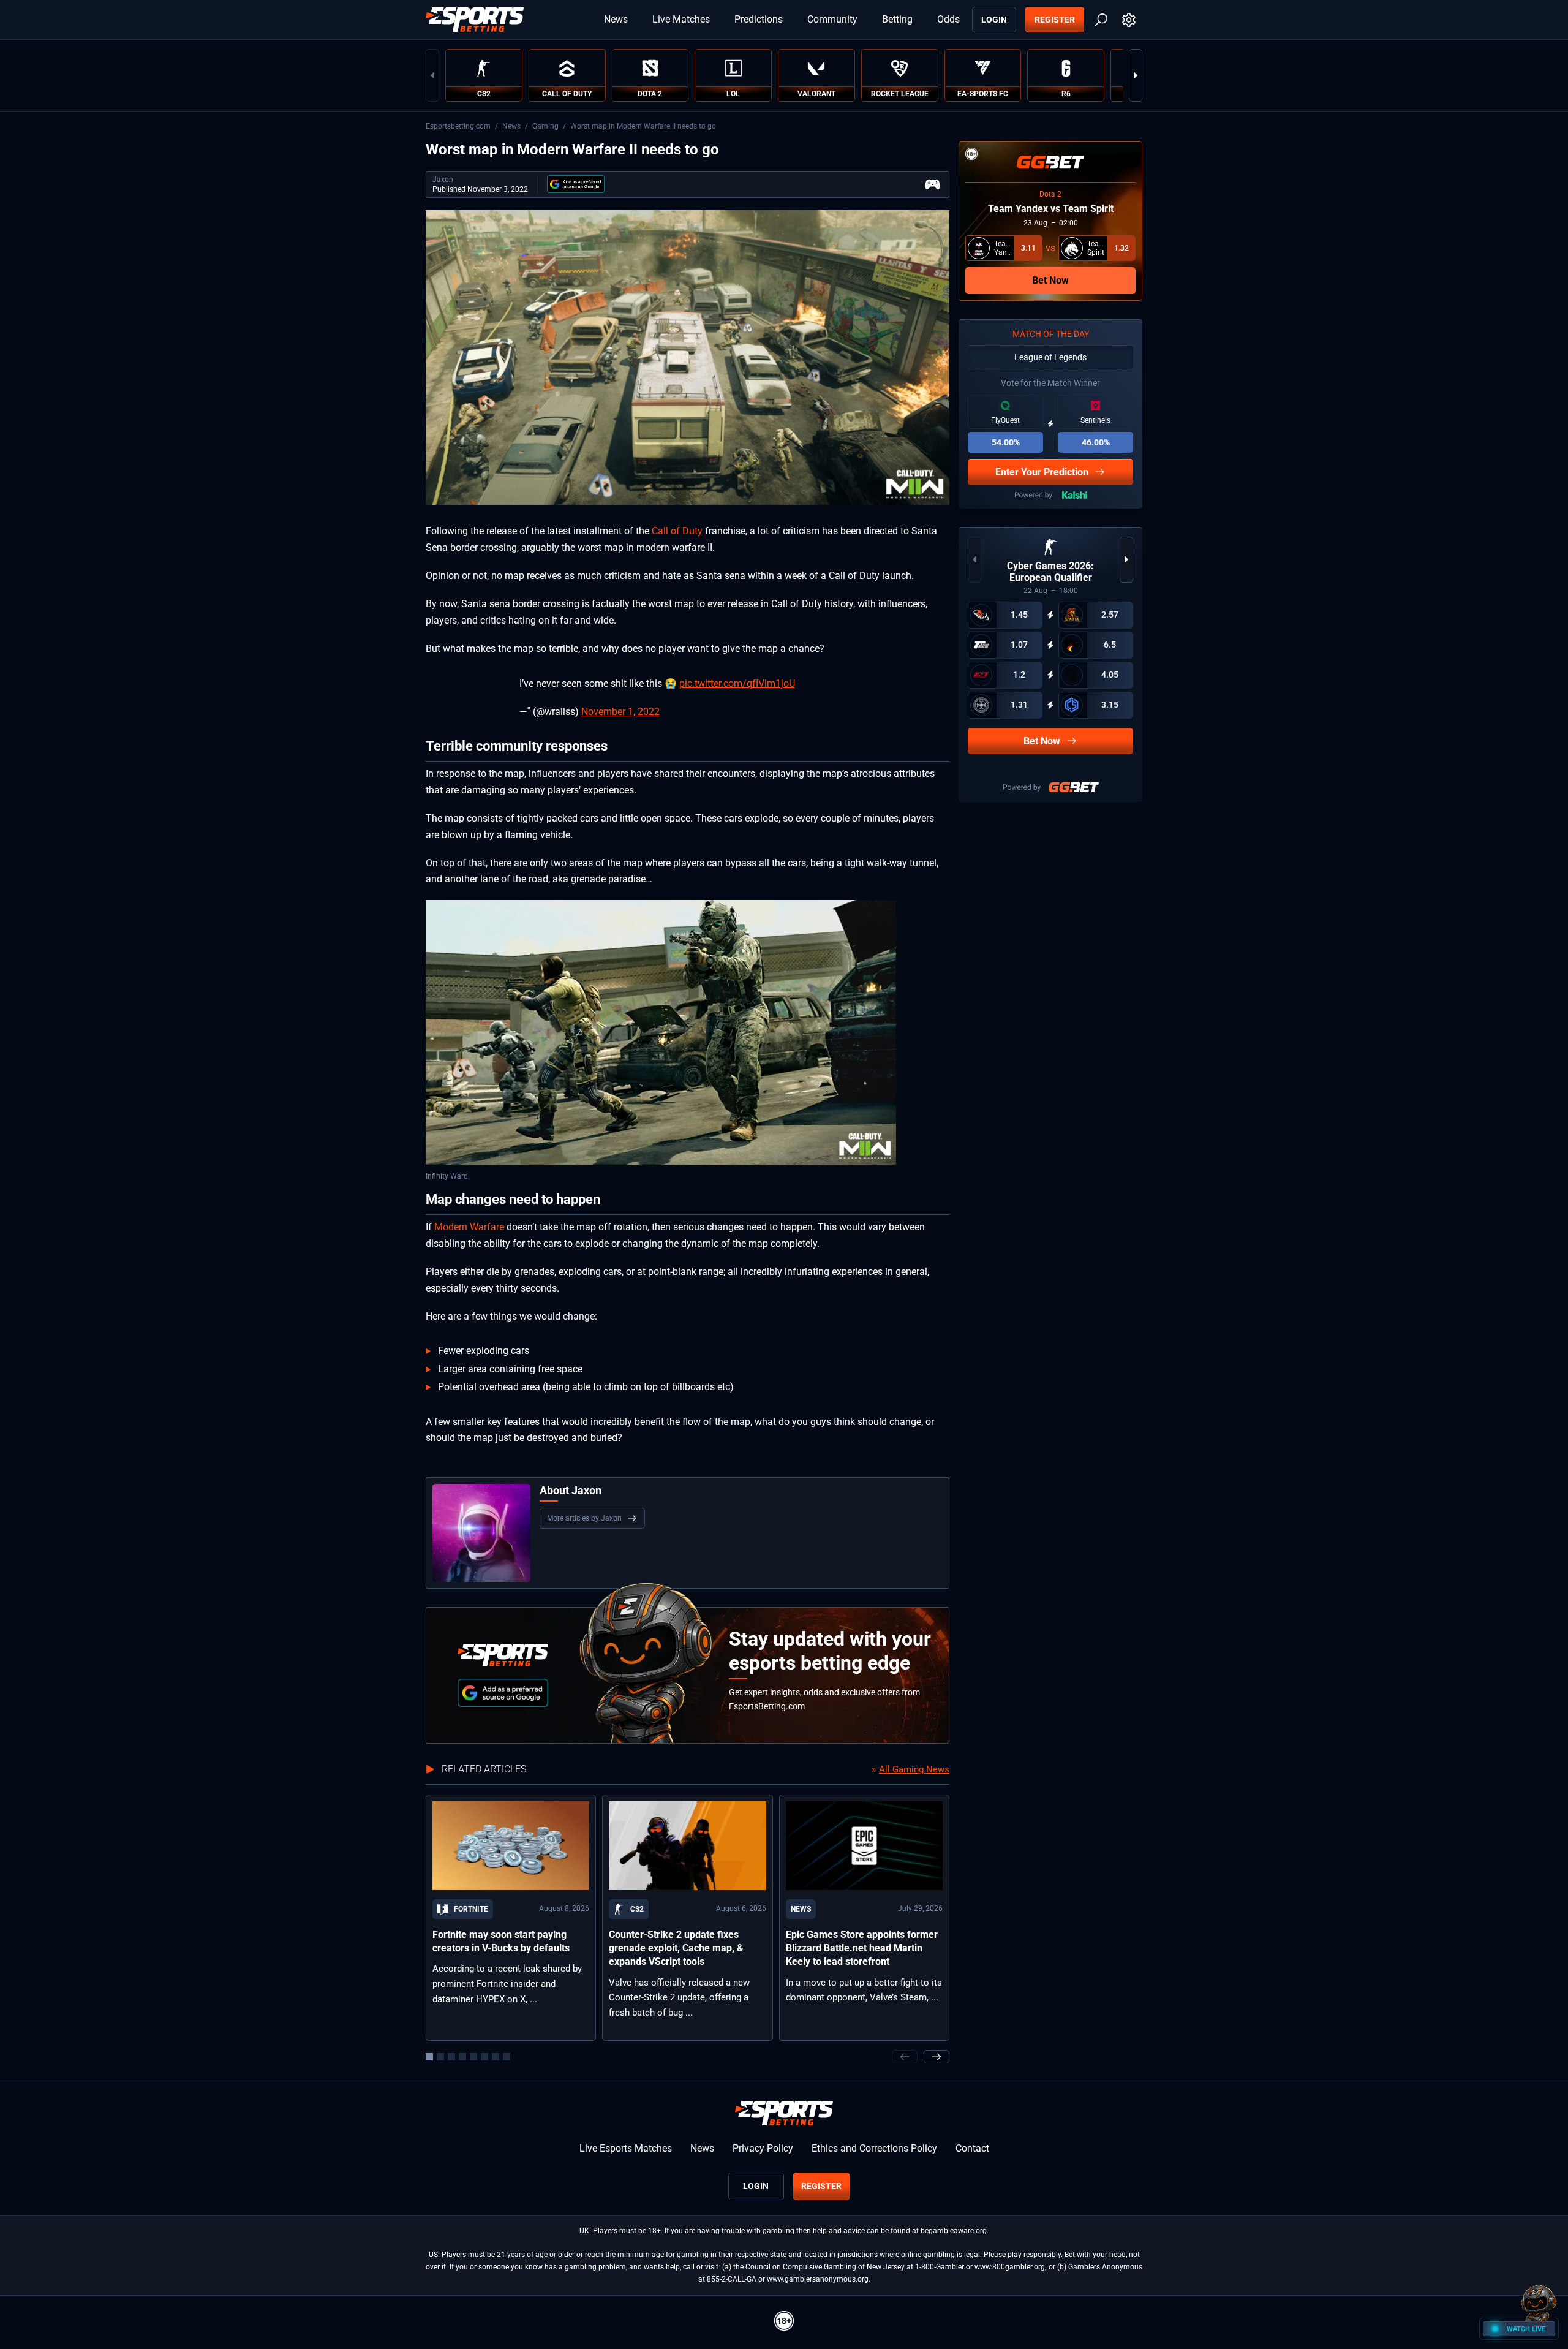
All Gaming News (914, 1769)
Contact (972, 2148)
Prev (432, 75)
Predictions (759, 19)
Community (832, 19)
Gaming (545, 126)
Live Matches (681, 19)
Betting (897, 19)
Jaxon (443, 180)
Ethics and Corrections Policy (874, 2148)
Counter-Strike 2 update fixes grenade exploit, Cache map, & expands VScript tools (676, 1948)
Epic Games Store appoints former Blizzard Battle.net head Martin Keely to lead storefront (862, 1948)
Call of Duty (677, 531)
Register (1055, 20)
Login (994, 20)
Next (1136, 75)
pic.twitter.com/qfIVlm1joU (737, 683)
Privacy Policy (763, 2148)
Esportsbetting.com (458, 126)
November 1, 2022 (620, 712)
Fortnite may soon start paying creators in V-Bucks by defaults (501, 1941)
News (616, 19)
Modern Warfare (469, 1227)
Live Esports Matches (626, 2148)
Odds (948, 19)
